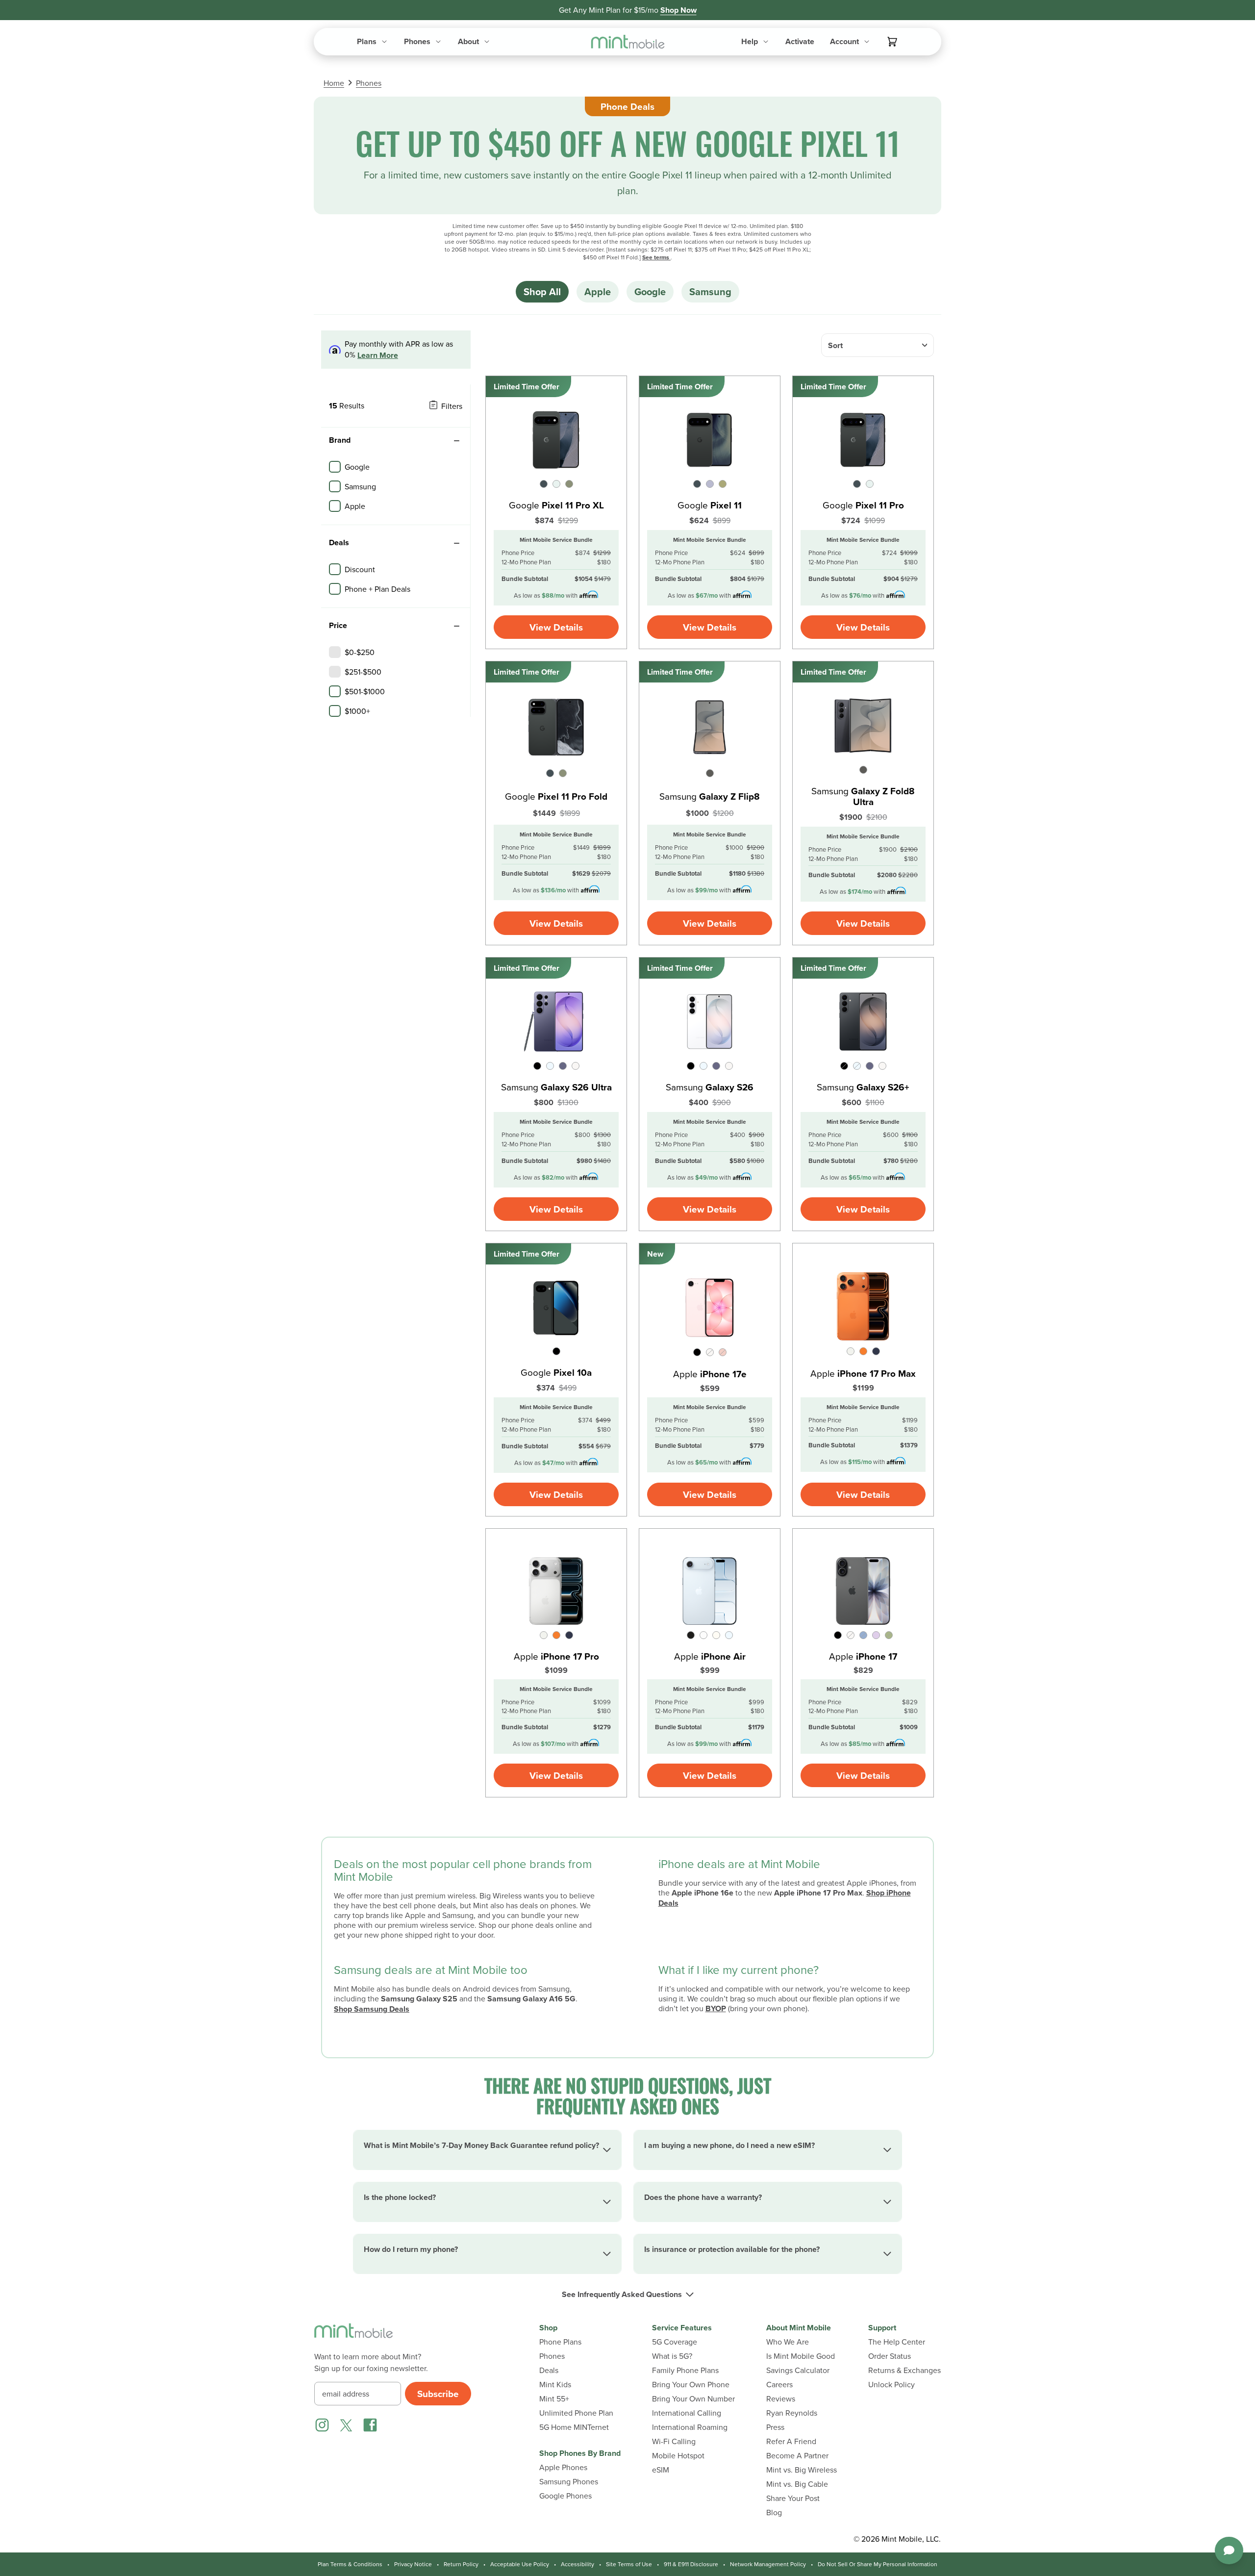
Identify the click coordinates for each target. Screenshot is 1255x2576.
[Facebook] (370, 2425)
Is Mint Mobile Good (801, 2356)
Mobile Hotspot (678, 2456)
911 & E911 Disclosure (691, 2564)
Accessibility (577, 2564)
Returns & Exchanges (904, 2370)
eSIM (661, 2470)
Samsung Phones (569, 2482)
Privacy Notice (413, 2564)
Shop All (542, 291)
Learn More (378, 356)
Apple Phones (563, 2467)
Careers (779, 2385)
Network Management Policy (768, 2564)
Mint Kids (555, 2385)
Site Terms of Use (629, 2564)
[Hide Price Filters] (456, 626)
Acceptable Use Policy (520, 2564)
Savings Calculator (798, 2370)
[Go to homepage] (628, 42)
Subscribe (438, 2394)
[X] (346, 2425)
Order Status (890, 2356)
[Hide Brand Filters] (456, 441)
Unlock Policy (891, 2385)
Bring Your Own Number (693, 2399)
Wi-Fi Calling (674, 2441)
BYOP (716, 2008)
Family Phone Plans (685, 2370)
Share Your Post (793, 2498)
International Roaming (690, 2427)
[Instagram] (322, 2425)
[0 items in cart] (892, 42)
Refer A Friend (791, 2441)
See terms (656, 257)
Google (650, 291)
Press (775, 2427)
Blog (774, 2513)
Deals (549, 2370)
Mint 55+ (554, 2399)
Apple (598, 291)
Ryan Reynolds (792, 2413)
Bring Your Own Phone (691, 2385)
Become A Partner (797, 2456)
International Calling (687, 2413)
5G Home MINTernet (574, 2427)
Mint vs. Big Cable (797, 2484)
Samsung (710, 291)
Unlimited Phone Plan (576, 2413)
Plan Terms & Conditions (350, 2564)
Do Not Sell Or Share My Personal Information (878, 2564)
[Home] (353, 2337)
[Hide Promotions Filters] (456, 543)
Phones (369, 83)
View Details (556, 627)
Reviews (781, 2399)
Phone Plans (560, 2342)
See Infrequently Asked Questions (622, 2295)
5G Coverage (675, 2342)
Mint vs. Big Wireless (802, 2470)
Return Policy (461, 2564)
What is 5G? (672, 2356)
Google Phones (565, 2496)
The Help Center (897, 2342)
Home (334, 83)
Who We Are (788, 2342)
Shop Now (678, 10)
